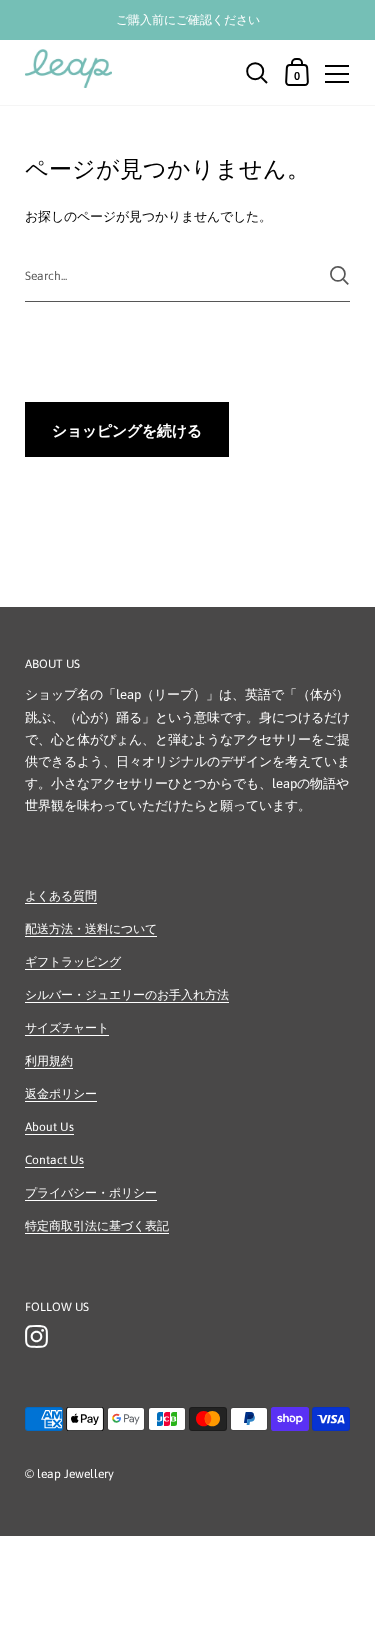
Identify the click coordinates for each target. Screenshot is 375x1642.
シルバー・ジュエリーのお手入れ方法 (127, 995)
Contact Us (54, 1160)
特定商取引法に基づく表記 (97, 1226)
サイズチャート (67, 1028)
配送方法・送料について (91, 929)
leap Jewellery (75, 1474)
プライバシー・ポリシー (91, 1193)
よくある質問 (61, 896)
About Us (49, 1127)
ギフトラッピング (73, 962)
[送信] (339, 275)
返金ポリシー (61, 1094)
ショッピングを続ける (127, 430)
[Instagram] (36, 1337)
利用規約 (49, 1061)
